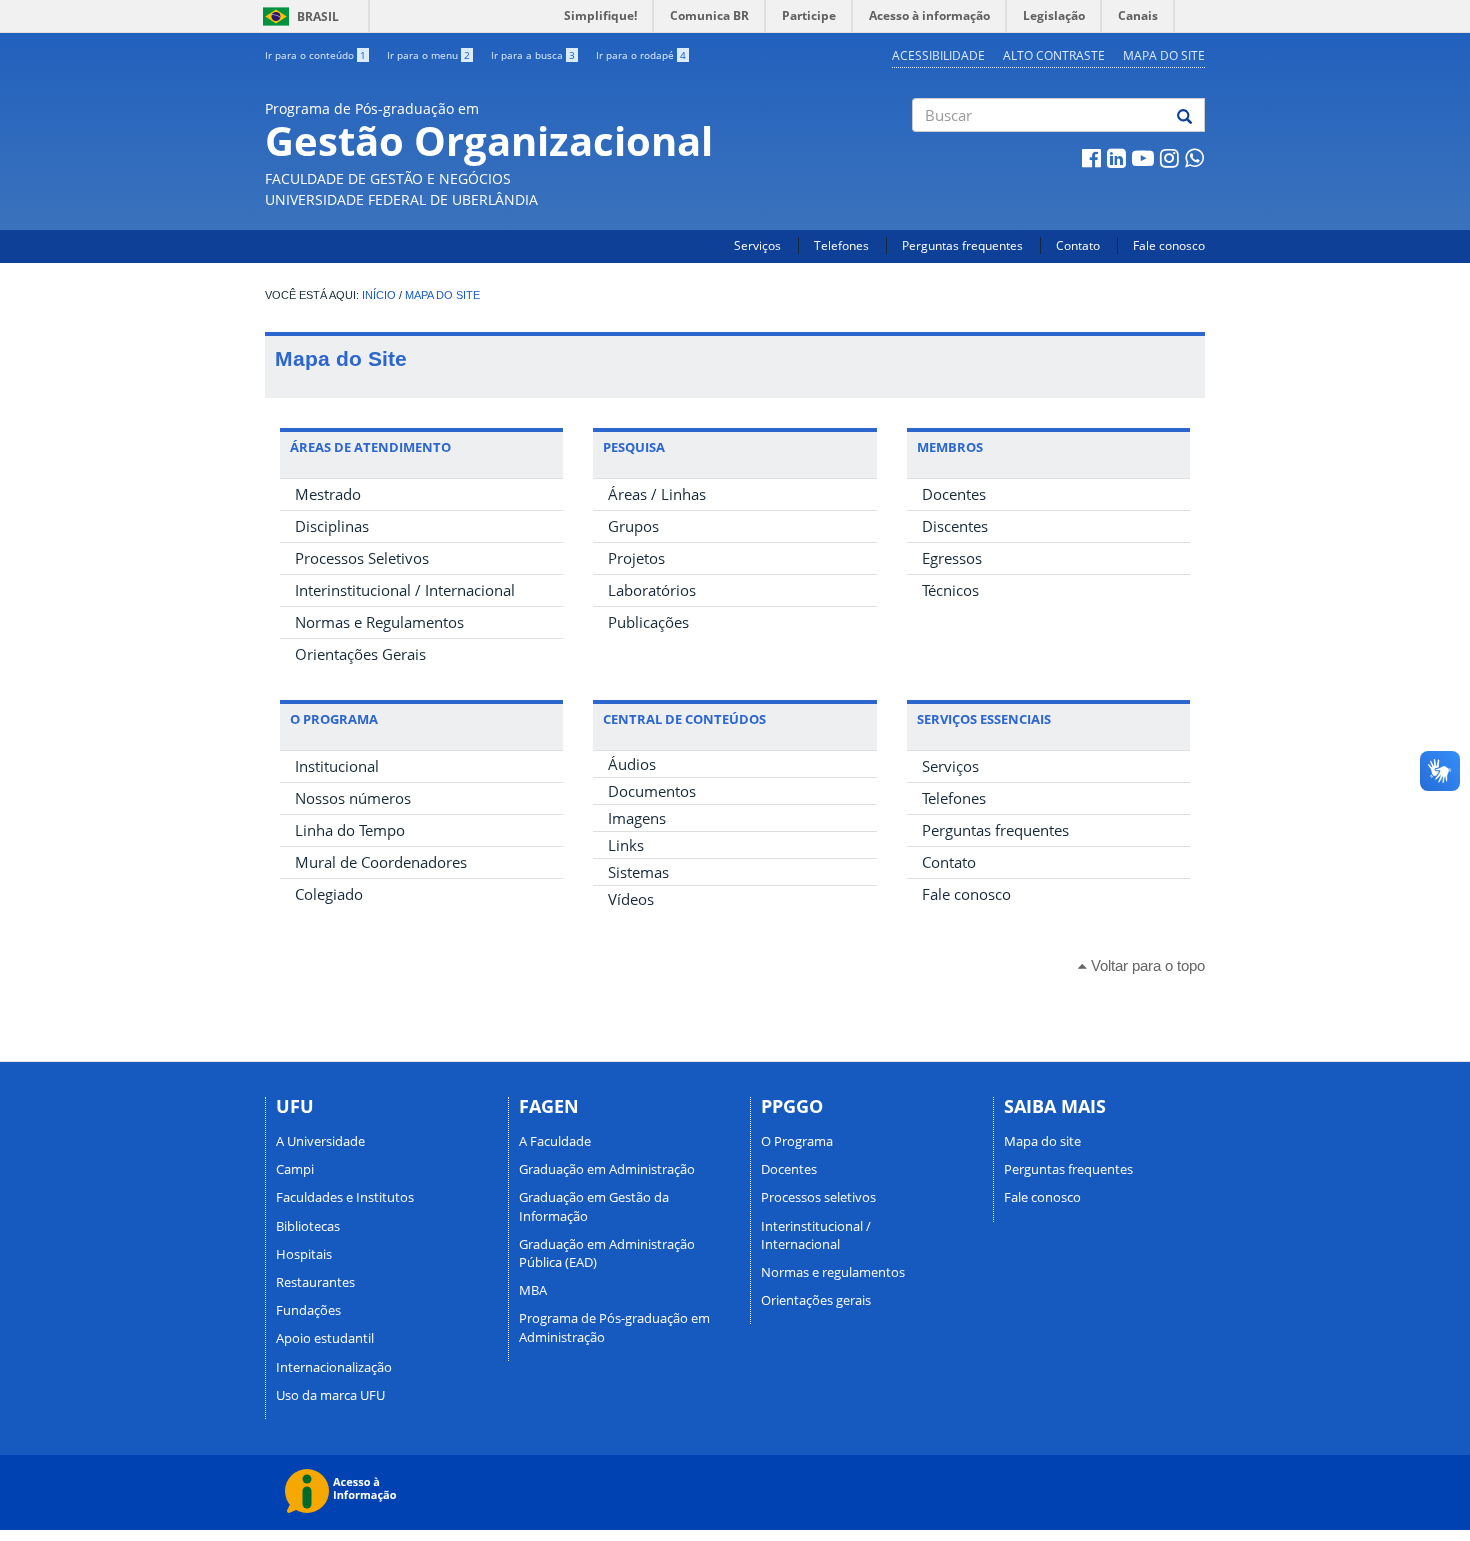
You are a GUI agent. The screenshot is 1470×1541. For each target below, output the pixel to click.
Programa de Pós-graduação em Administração (614, 1327)
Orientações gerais (816, 1300)
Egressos (952, 558)
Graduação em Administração (607, 1169)
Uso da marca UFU (330, 1395)
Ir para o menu (428, 55)
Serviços (757, 245)
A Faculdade (555, 1141)
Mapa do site (1164, 55)
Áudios (632, 764)
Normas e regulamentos (833, 1272)
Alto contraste (1054, 55)
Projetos (636, 558)
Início (379, 295)
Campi (295, 1169)
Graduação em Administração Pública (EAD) (607, 1253)
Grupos (633, 526)
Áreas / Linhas (657, 494)
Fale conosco (1169, 245)
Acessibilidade (938, 55)
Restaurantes (315, 1282)
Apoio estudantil (325, 1338)
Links (626, 845)
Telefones (841, 245)
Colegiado (329, 894)
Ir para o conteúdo (315, 55)
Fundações (308, 1310)
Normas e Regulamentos (379, 622)
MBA (533, 1290)
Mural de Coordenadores (381, 862)
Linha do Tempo (350, 830)
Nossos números (353, 798)
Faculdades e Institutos (345, 1197)
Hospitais (304, 1254)
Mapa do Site (442, 295)
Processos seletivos (818, 1197)
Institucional (337, 766)
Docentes (954, 494)
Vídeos (631, 899)
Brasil (297, 16)
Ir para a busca (533, 55)
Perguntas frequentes (962, 245)
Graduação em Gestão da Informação (594, 1206)
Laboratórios (652, 590)
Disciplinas (332, 526)
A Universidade (320, 1141)
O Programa (797, 1141)
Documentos (652, 791)
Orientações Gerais (360, 654)
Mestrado (328, 494)
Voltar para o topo (1146, 965)
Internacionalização (334, 1367)
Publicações (648, 622)
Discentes (955, 526)
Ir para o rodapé (641, 55)
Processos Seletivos (362, 558)
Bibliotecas (308, 1226)
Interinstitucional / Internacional (405, 590)
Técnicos (950, 590)
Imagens (637, 818)
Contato (1078, 245)
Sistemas (638, 872)
